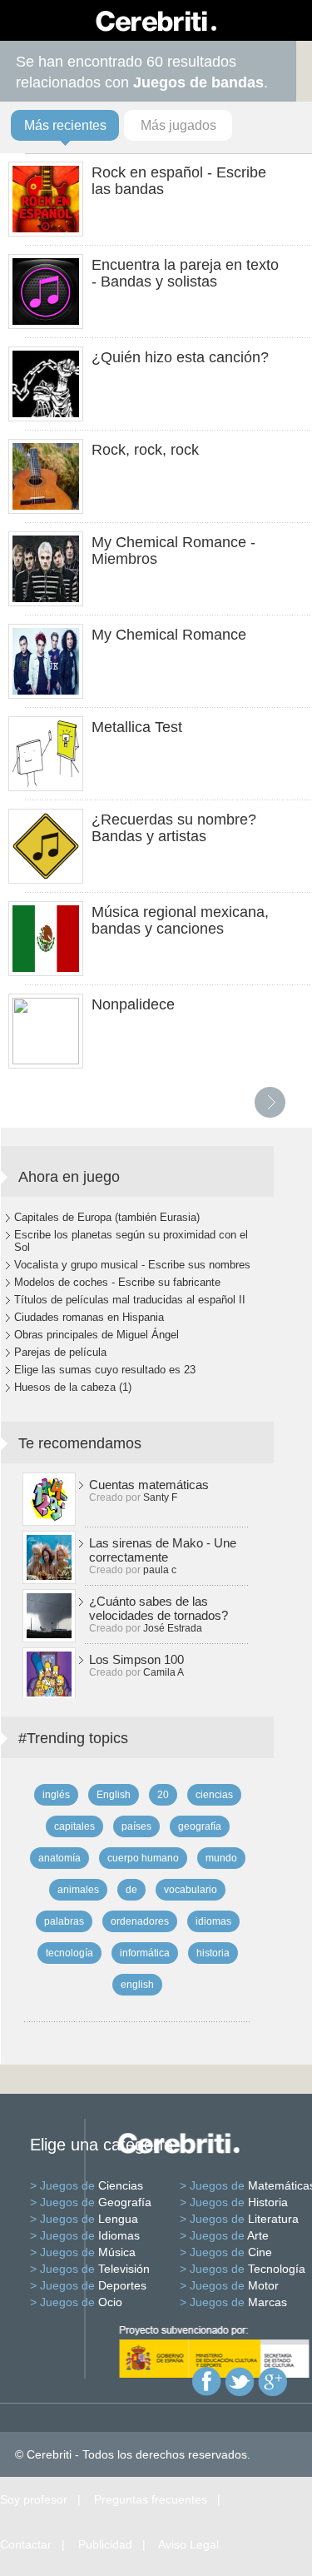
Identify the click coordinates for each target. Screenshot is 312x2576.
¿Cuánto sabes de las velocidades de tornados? (158, 1608)
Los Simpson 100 (136, 1659)
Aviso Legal (188, 2544)
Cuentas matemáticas (149, 1485)
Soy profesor (34, 2499)
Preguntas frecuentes (151, 2499)
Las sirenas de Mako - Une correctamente (163, 1550)
